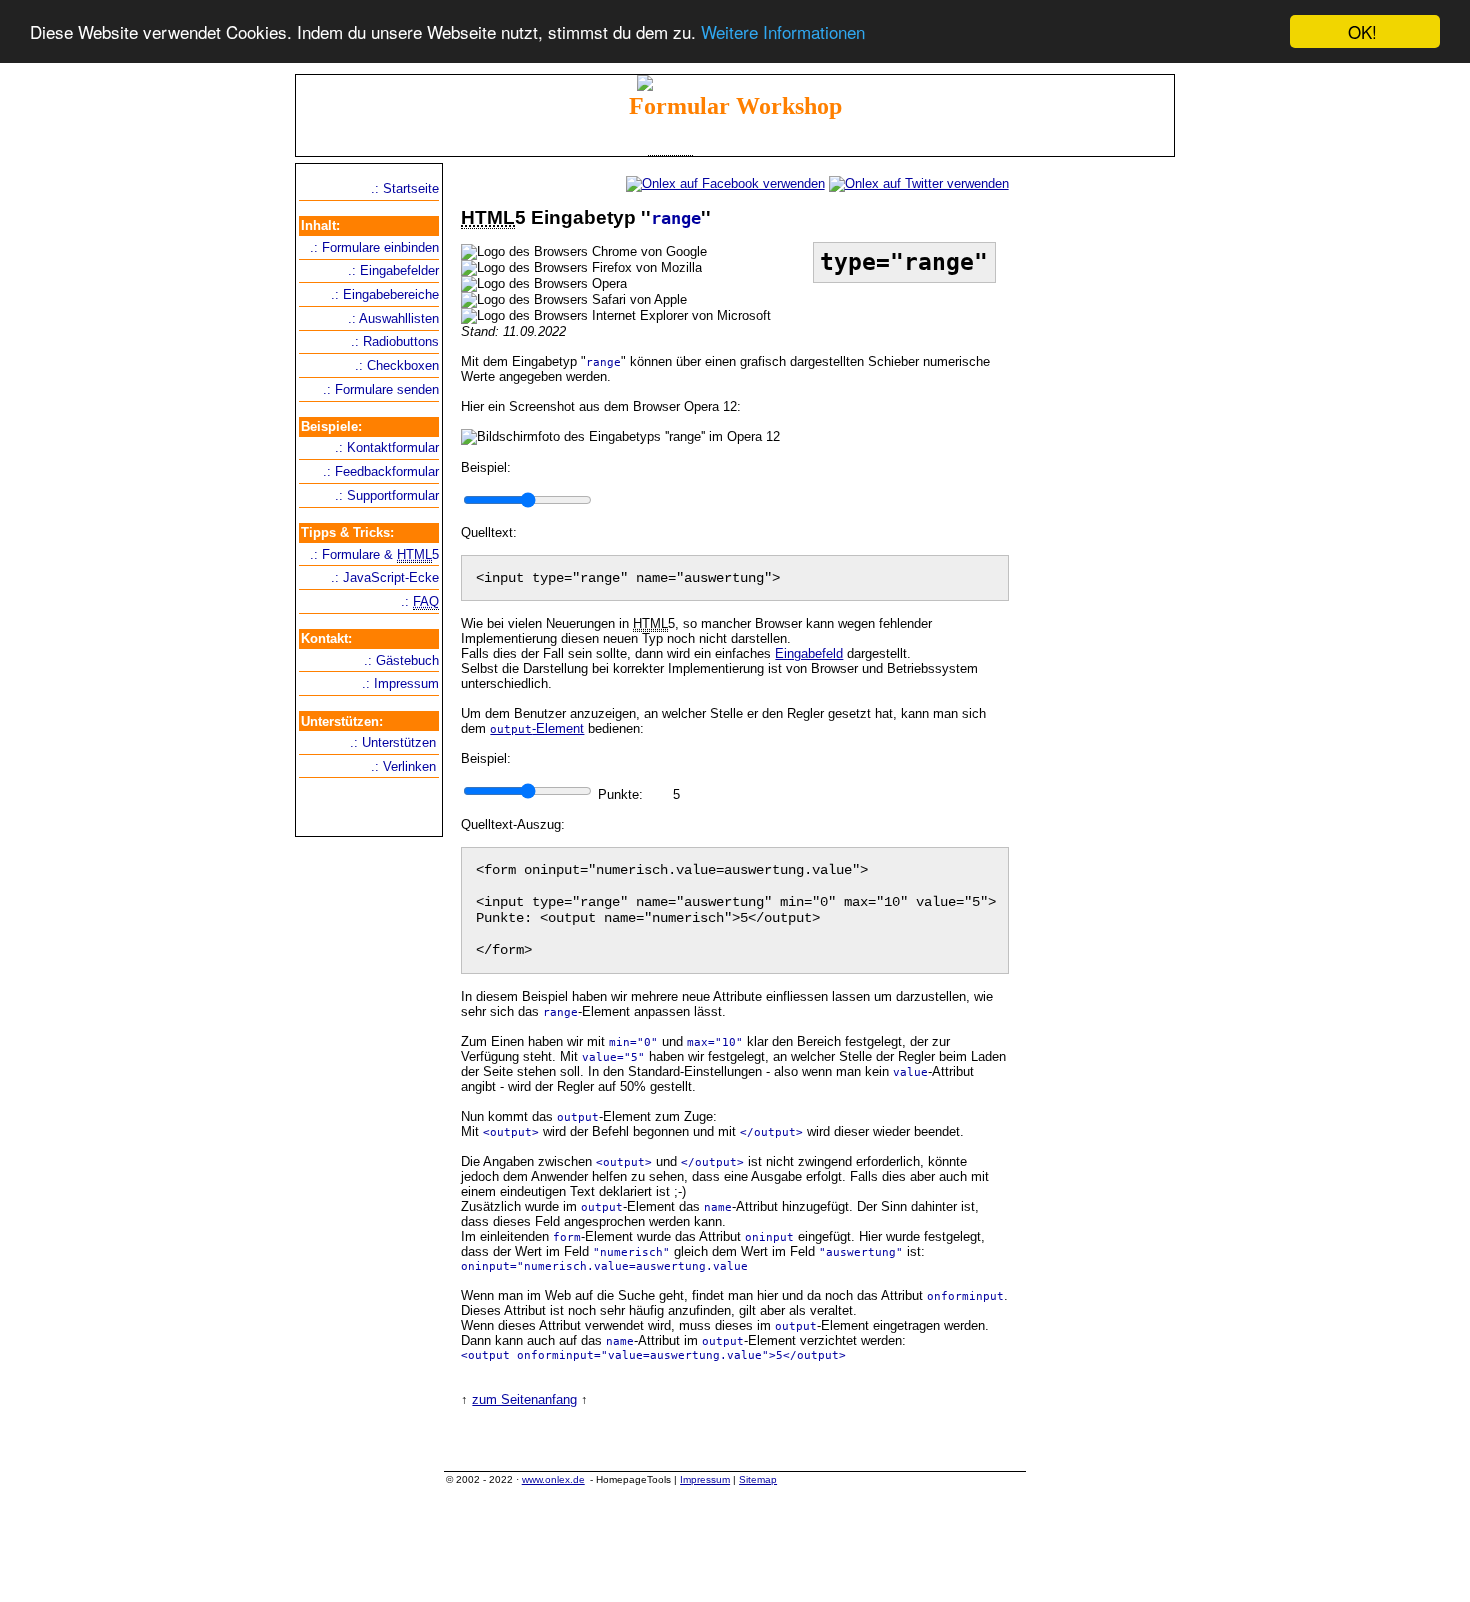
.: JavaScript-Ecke (385, 577)
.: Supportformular (387, 495)
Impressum (705, 1479)
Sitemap (758, 1479)
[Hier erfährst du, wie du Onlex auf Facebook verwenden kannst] (725, 183)
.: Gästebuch (401, 660)
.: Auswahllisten (393, 318)
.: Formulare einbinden (374, 247)
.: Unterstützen (393, 742)
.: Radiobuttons (395, 341)
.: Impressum (400, 683)
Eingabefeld (809, 653)
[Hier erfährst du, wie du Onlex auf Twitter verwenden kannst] (919, 183)
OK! (1362, 31)
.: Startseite (405, 188)
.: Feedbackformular (381, 471)
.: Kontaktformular (387, 447)
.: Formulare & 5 (374, 554)
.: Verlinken (403, 766)
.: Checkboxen (397, 365)
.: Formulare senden (381, 389)
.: (420, 601)
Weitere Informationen (783, 32)
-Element (537, 728)
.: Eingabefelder (393, 270)
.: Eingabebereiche (385, 294)
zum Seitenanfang (524, 1399)
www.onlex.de (553, 1479)
